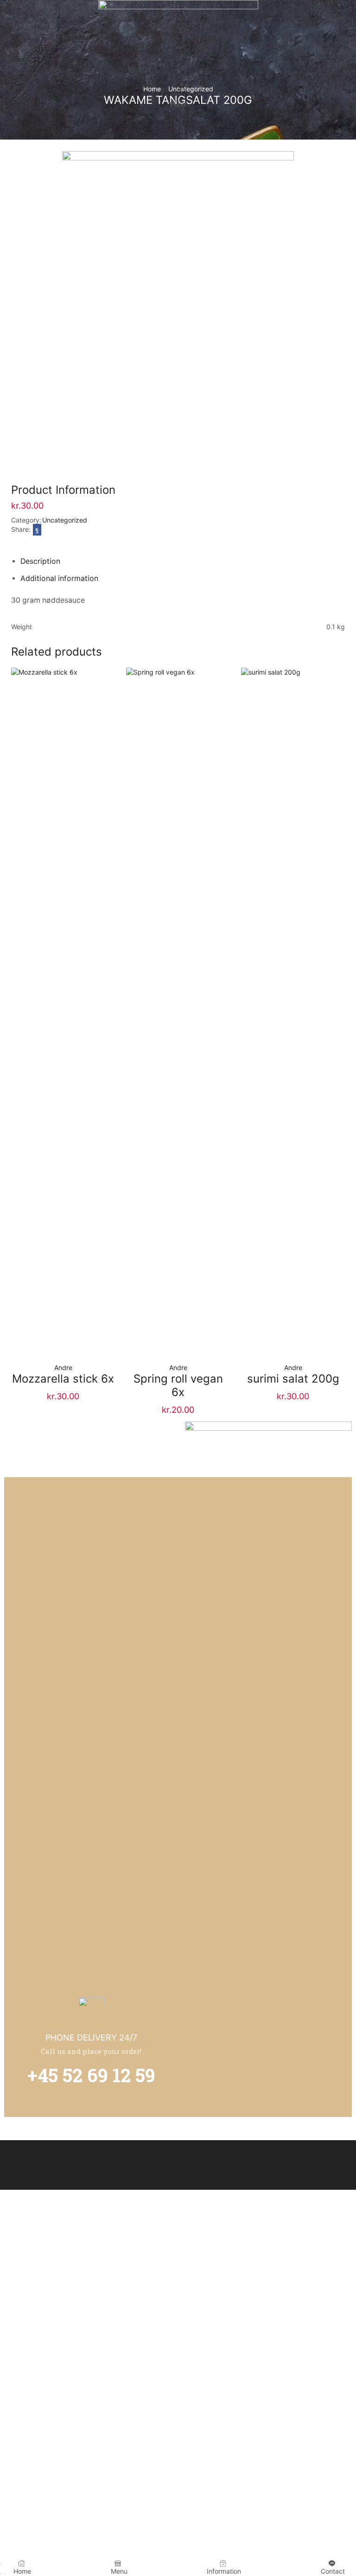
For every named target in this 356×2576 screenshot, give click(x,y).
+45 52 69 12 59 (91, 2075)
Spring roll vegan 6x (178, 1385)
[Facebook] (172, 104)
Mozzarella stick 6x (63, 1379)
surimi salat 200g (293, 1379)
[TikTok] (184, 104)
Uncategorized (65, 520)
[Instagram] (178, 104)
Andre (63, 1368)
